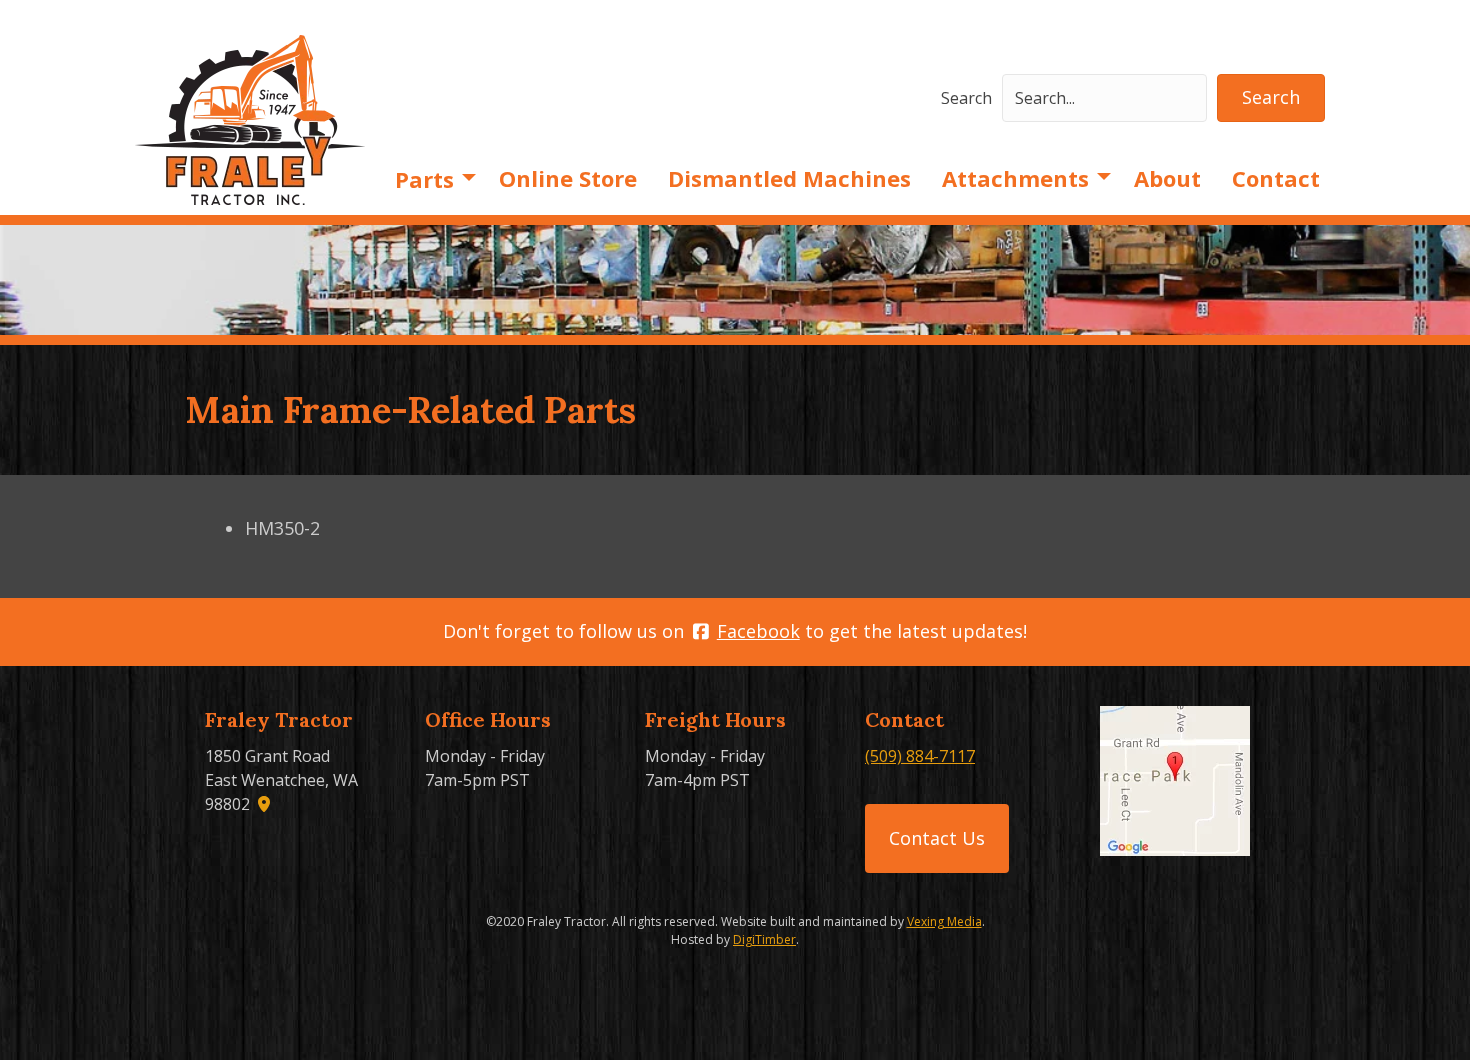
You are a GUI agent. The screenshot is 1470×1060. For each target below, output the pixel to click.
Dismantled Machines (789, 178)
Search (966, 98)
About (1167, 178)
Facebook (758, 631)
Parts (424, 179)
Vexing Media (944, 921)
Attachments (1015, 178)
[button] (1271, 98)
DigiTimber (764, 939)
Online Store (568, 178)
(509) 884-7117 (920, 756)
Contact (1276, 178)
